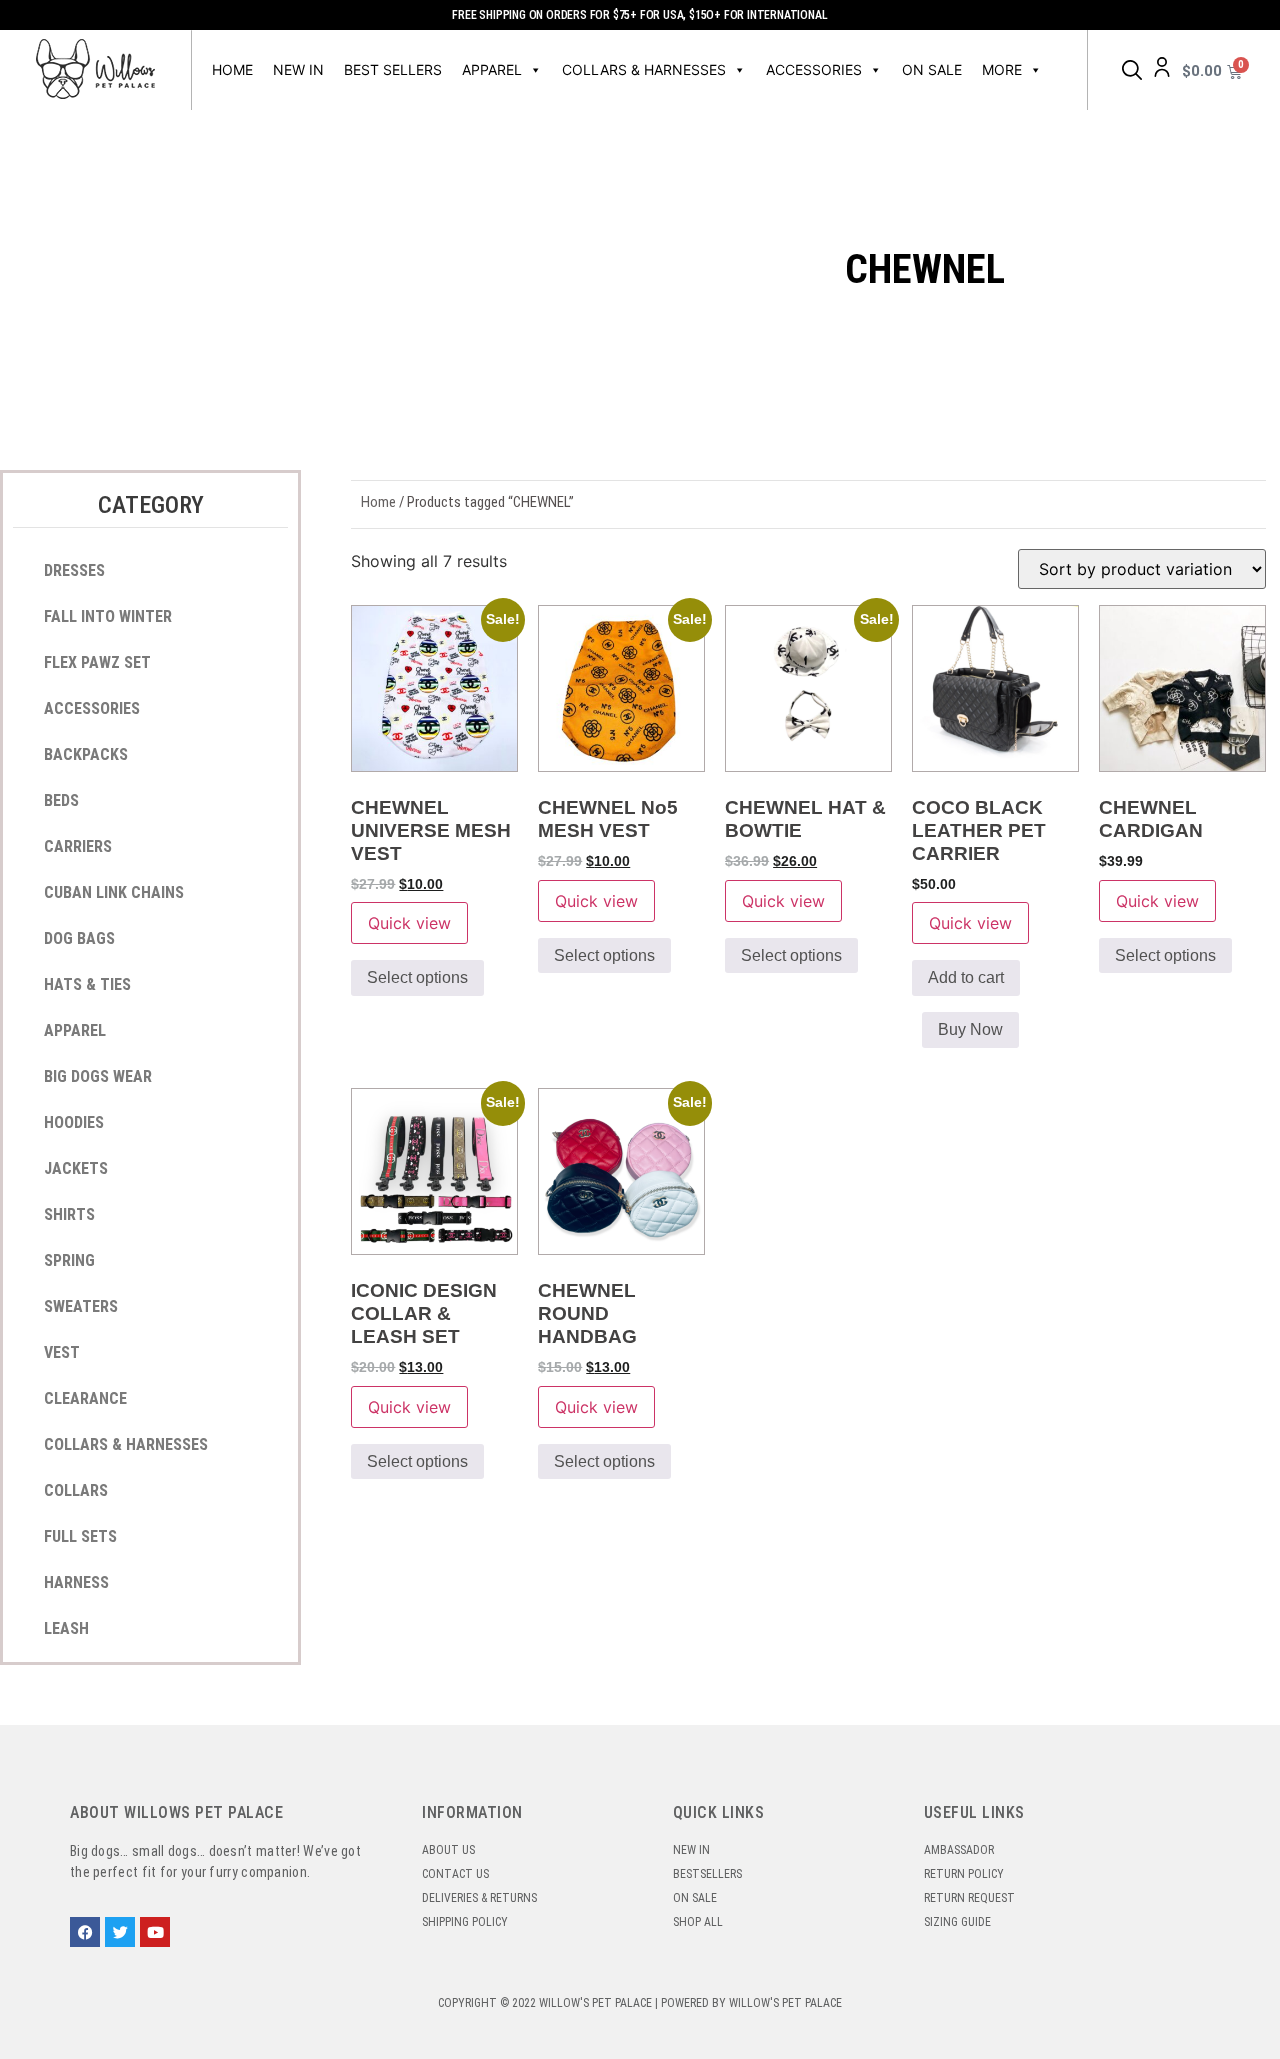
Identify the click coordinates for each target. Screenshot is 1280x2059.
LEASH (66, 1628)
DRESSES (74, 570)
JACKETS (76, 1168)
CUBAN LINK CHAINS (114, 892)
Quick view (409, 923)
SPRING (69, 1260)
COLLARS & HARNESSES (644, 69)
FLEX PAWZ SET (97, 662)
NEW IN (298, 69)
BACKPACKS (86, 754)
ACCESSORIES (814, 69)
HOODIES (74, 1122)
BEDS (61, 800)
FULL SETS (80, 1536)
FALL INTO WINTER (108, 616)
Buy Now (970, 1029)
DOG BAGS (79, 938)
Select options (417, 977)
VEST (62, 1352)
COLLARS (76, 1490)
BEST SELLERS (393, 69)
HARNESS (76, 1582)
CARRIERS (78, 846)
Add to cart (966, 977)
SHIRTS (69, 1214)
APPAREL (492, 69)
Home (232, 69)
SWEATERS (81, 1306)
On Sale (932, 69)
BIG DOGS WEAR (98, 1076)
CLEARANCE (85, 1398)
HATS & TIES (87, 984)
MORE (1002, 69)
